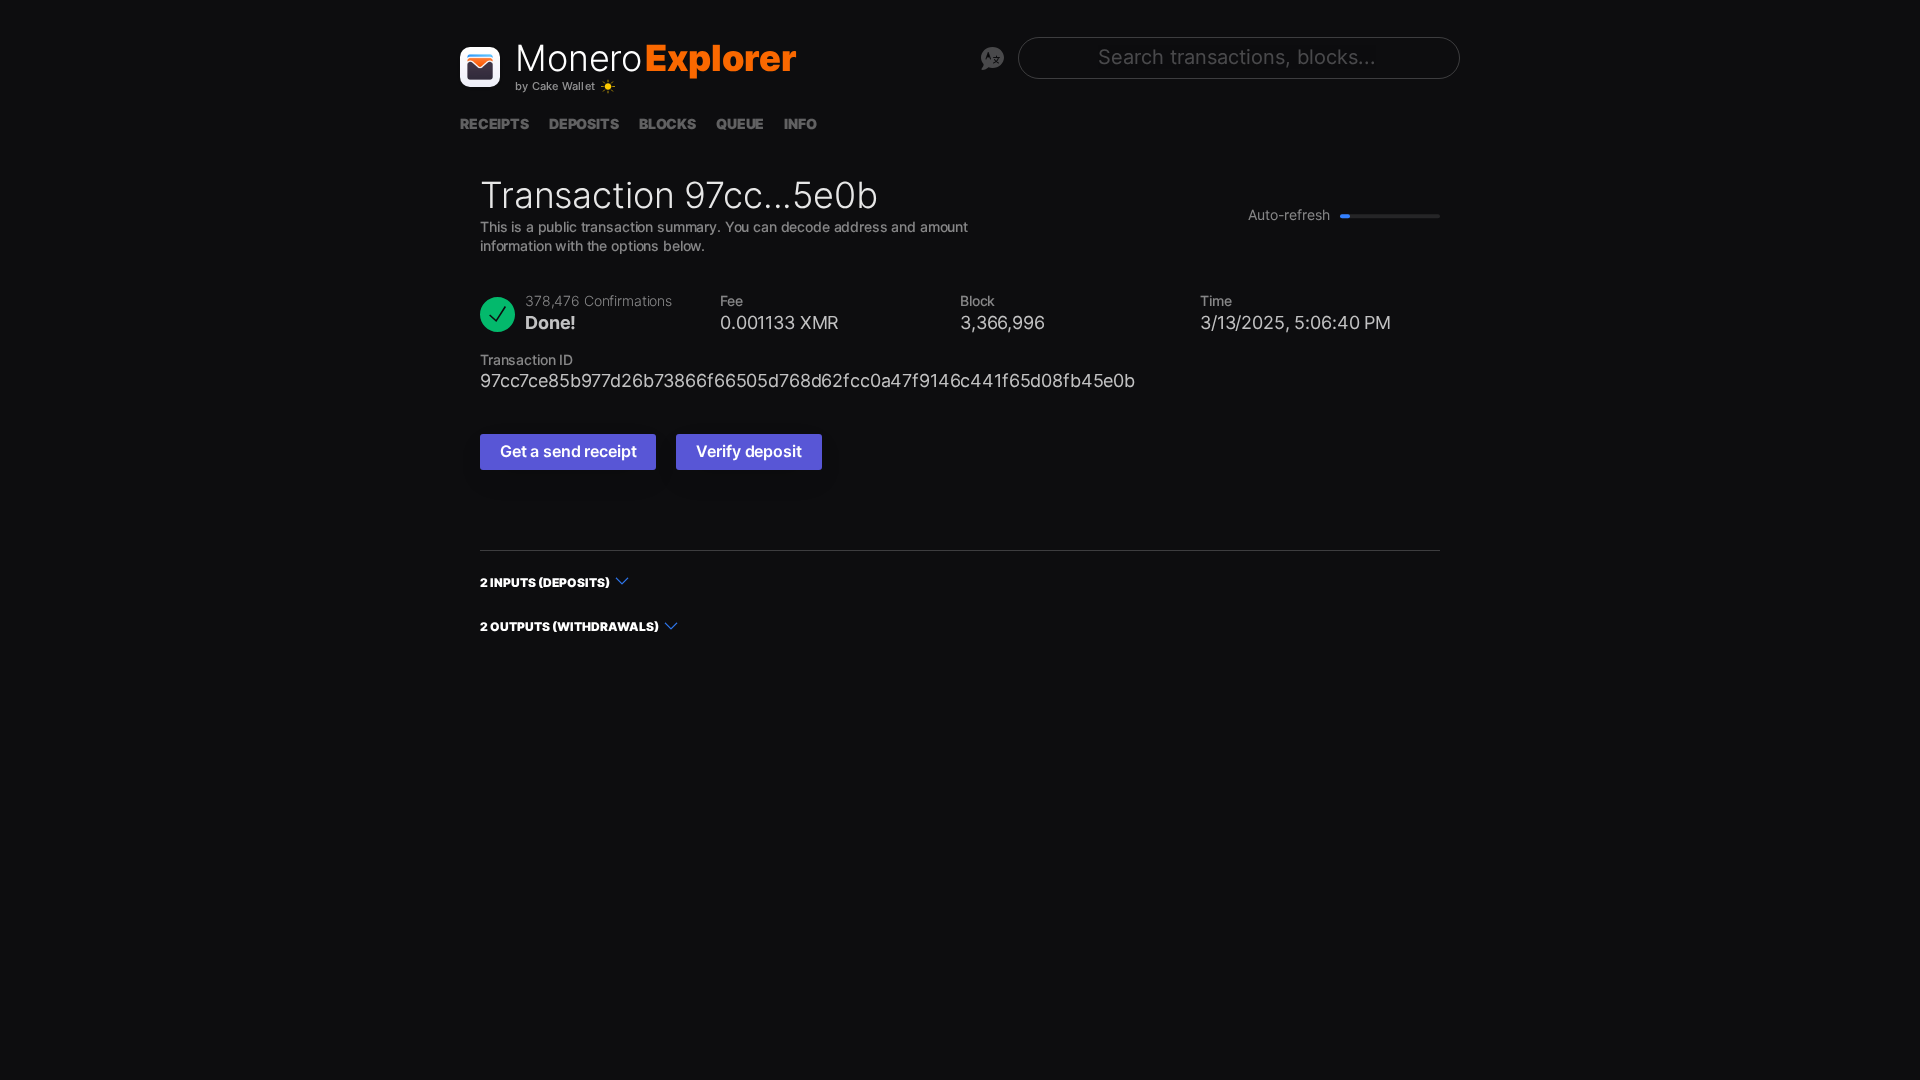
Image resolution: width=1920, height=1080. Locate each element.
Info (800, 123)
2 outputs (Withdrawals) (569, 626)
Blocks (667, 123)
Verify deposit (748, 451)
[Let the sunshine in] (608, 87)
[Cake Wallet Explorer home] (480, 67)
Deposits (584, 123)
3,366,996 (1002, 322)
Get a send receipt (568, 451)
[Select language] (992, 58)
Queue (740, 123)
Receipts (494, 123)
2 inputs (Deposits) (545, 582)
